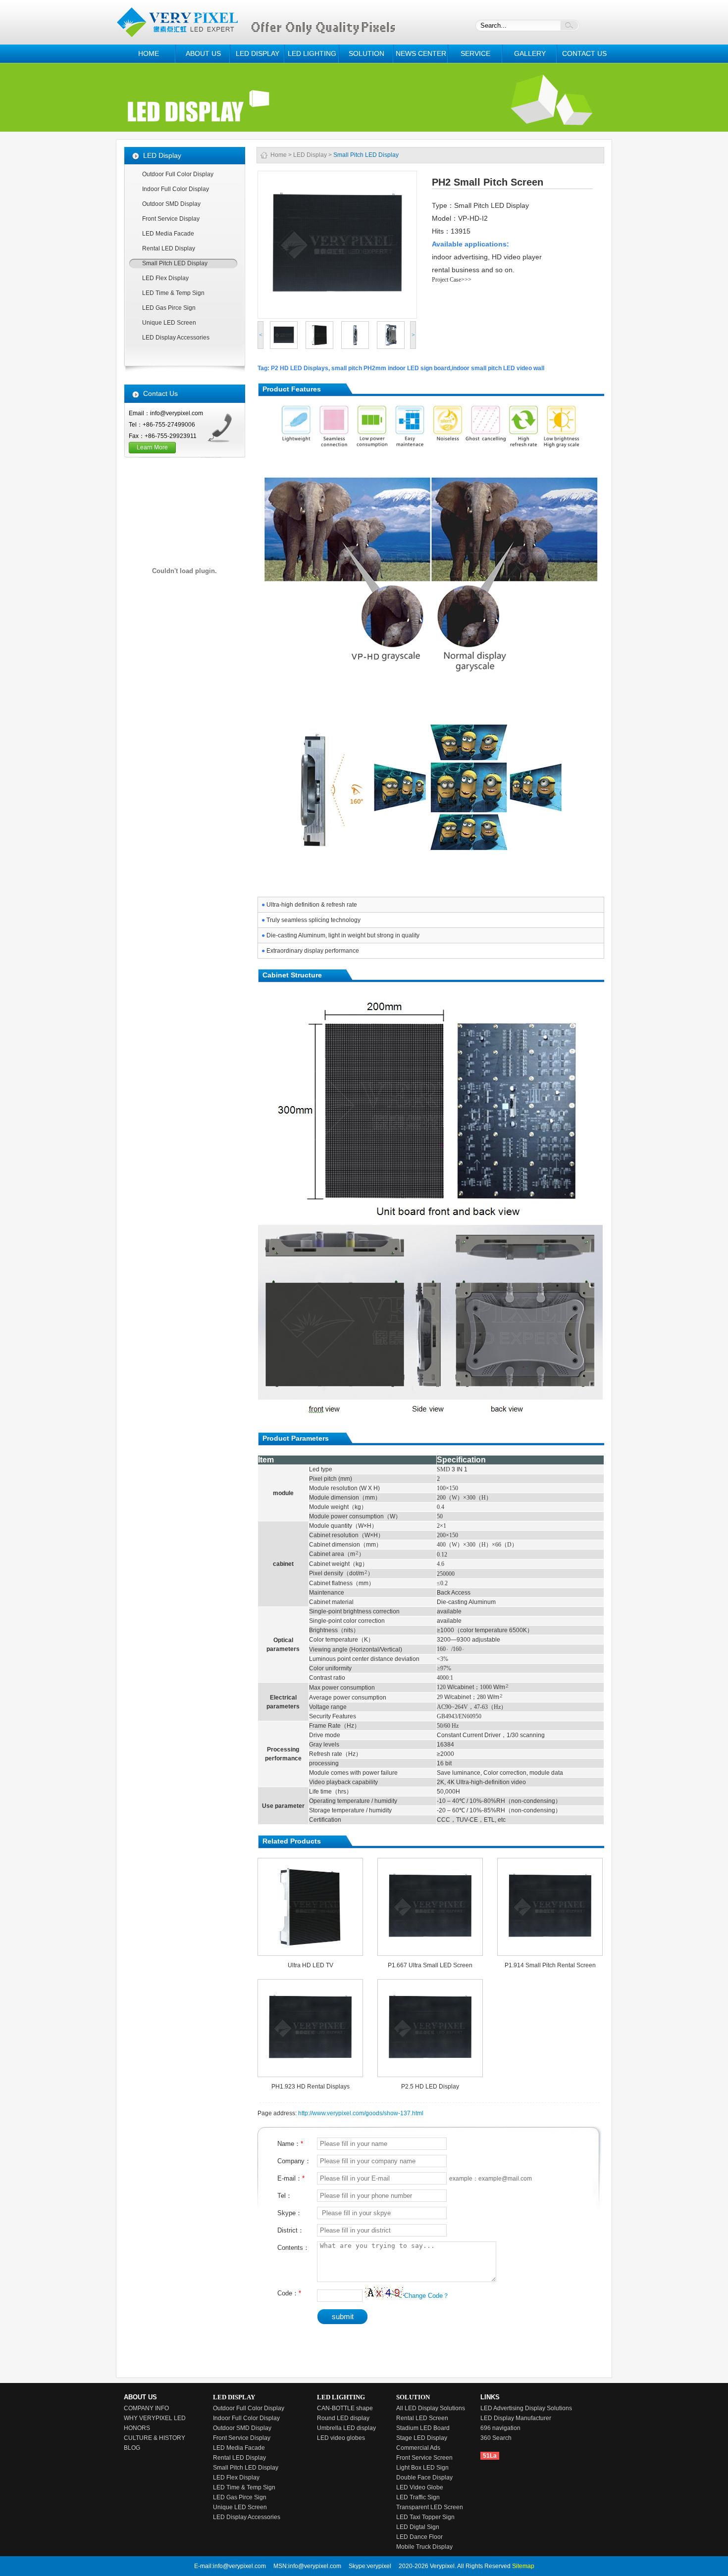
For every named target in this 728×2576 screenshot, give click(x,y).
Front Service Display (171, 219)
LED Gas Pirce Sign (169, 308)
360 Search (496, 2438)
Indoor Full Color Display (176, 189)
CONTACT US (584, 53)
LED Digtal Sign (418, 2527)
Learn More (152, 447)
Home (279, 155)
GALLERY (530, 53)
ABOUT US (203, 53)
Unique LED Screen (169, 323)
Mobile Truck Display (424, 2547)
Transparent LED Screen (430, 2507)
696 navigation (500, 2428)
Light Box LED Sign (422, 2468)
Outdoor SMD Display (171, 204)
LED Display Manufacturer (516, 2418)
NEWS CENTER (421, 53)
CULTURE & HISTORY (155, 2438)
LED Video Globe (420, 2487)
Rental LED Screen (422, 2418)
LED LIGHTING (312, 53)
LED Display (310, 155)
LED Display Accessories (176, 338)
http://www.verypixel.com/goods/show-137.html (361, 2113)
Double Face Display (424, 2478)
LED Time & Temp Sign (173, 293)
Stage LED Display (422, 2438)
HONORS (137, 2428)
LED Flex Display (165, 278)
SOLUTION (366, 53)
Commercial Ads (418, 2448)
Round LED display (343, 2418)
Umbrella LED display (346, 2428)
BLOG (132, 2448)
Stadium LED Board (423, 2428)
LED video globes (341, 2438)
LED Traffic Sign (418, 2497)
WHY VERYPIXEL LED (155, 2418)
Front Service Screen (424, 2458)
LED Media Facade (168, 234)
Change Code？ (427, 2296)
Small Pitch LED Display (175, 263)
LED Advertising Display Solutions (526, 2408)
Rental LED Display (169, 248)
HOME (149, 53)
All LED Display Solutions (431, 2408)
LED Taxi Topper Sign (425, 2517)
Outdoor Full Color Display (178, 174)
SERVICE (475, 53)
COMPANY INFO (146, 2408)
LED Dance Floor (419, 2537)
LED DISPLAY (258, 53)
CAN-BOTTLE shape (345, 2408)
